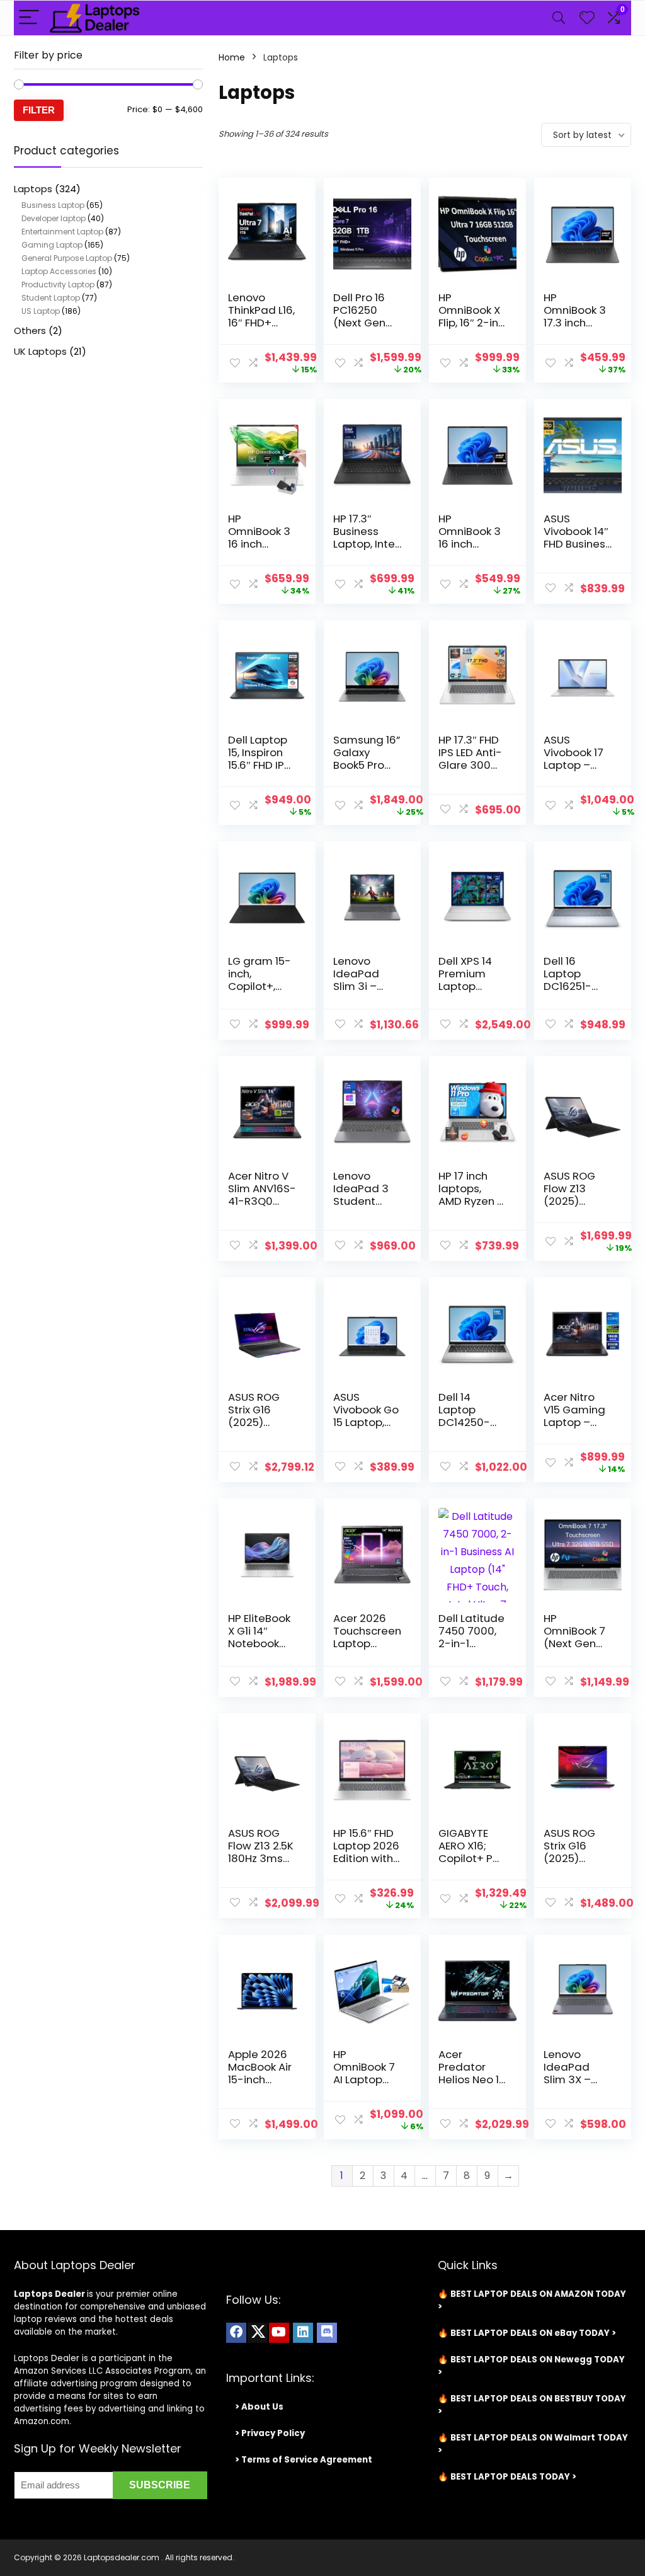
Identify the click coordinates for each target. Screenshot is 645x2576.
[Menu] (29, 18)
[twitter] (258, 2333)
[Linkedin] (303, 2333)
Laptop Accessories (59, 271)
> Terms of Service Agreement (304, 2460)
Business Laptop (53, 205)
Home (232, 57)
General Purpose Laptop (67, 258)
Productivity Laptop (58, 285)
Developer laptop (54, 218)
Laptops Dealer (49, 2294)
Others (30, 331)
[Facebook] (236, 2333)
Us (277, 2407)
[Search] (559, 18)
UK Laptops (40, 351)
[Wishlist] (587, 18)
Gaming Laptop (52, 245)
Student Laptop (51, 298)
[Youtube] (279, 2333)
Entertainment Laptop (62, 232)
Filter (39, 110)
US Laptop (41, 311)
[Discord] (327, 2333)
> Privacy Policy (270, 2433)
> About (253, 2407)
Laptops (33, 189)
